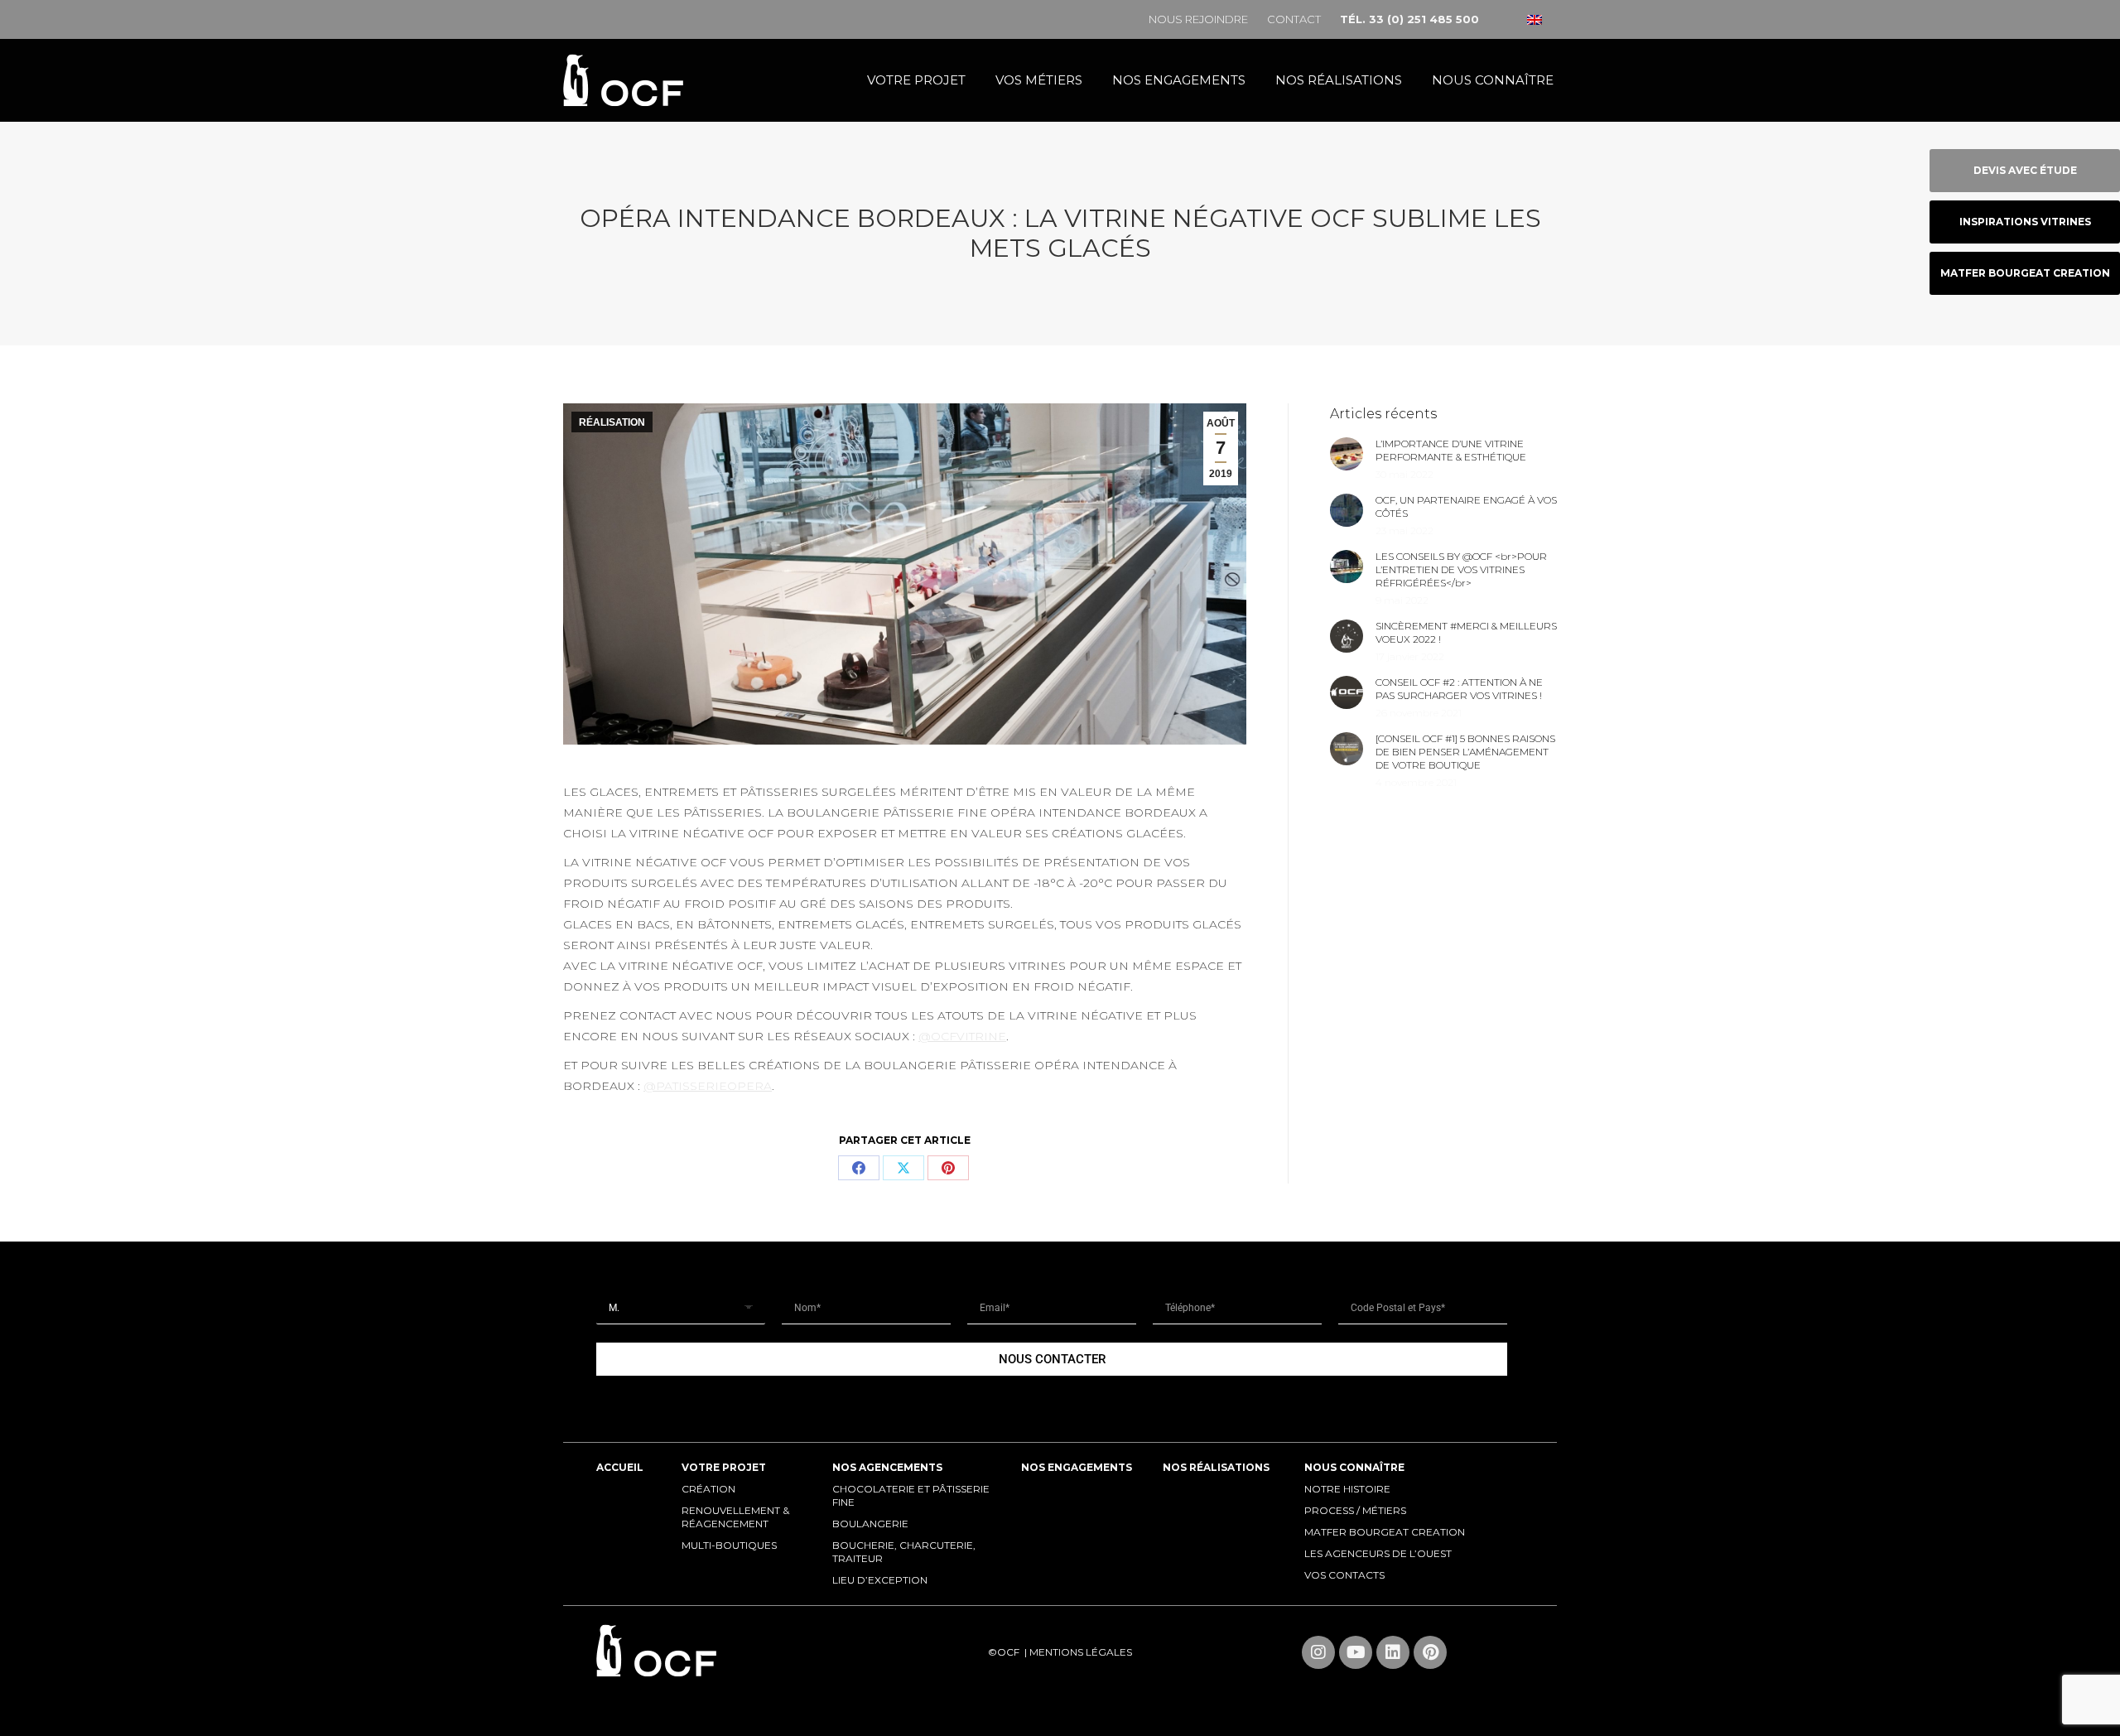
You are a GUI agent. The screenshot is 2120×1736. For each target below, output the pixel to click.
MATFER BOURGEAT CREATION (1385, 1532)
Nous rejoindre (1198, 19)
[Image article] (1347, 454)
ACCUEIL (620, 1467)
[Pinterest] (948, 1168)
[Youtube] (1356, 1652)
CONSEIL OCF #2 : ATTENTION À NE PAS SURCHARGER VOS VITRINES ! (1459, 689)
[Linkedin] (1393, 1652)
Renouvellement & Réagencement (735, 1517)
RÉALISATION (612, 422)
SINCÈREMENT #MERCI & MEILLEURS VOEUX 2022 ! (1466, 632)
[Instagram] (1318, 1652)
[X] (903, 1168)
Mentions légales (1081, 1652)
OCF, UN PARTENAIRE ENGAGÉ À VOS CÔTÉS (1466, 506)
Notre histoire (1347, 1489)
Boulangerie (870, 1524)
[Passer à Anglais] (1535, 19)
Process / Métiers (1355, 1510)
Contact (1294, 19)
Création (708, 1489)
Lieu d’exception (880, 1580)
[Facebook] (859, 1168)
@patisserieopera (708, 1086)
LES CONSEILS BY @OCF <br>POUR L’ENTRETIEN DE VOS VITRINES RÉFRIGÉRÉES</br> (1461, 569)
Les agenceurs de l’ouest (1378, 1553)
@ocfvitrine (962, 1036)
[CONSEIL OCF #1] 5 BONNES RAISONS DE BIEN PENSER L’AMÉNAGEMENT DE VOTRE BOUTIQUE (1465, 752)
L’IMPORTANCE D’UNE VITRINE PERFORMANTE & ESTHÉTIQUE (1451, 450)
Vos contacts (1344, 1575)
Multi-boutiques (729, 1545)
